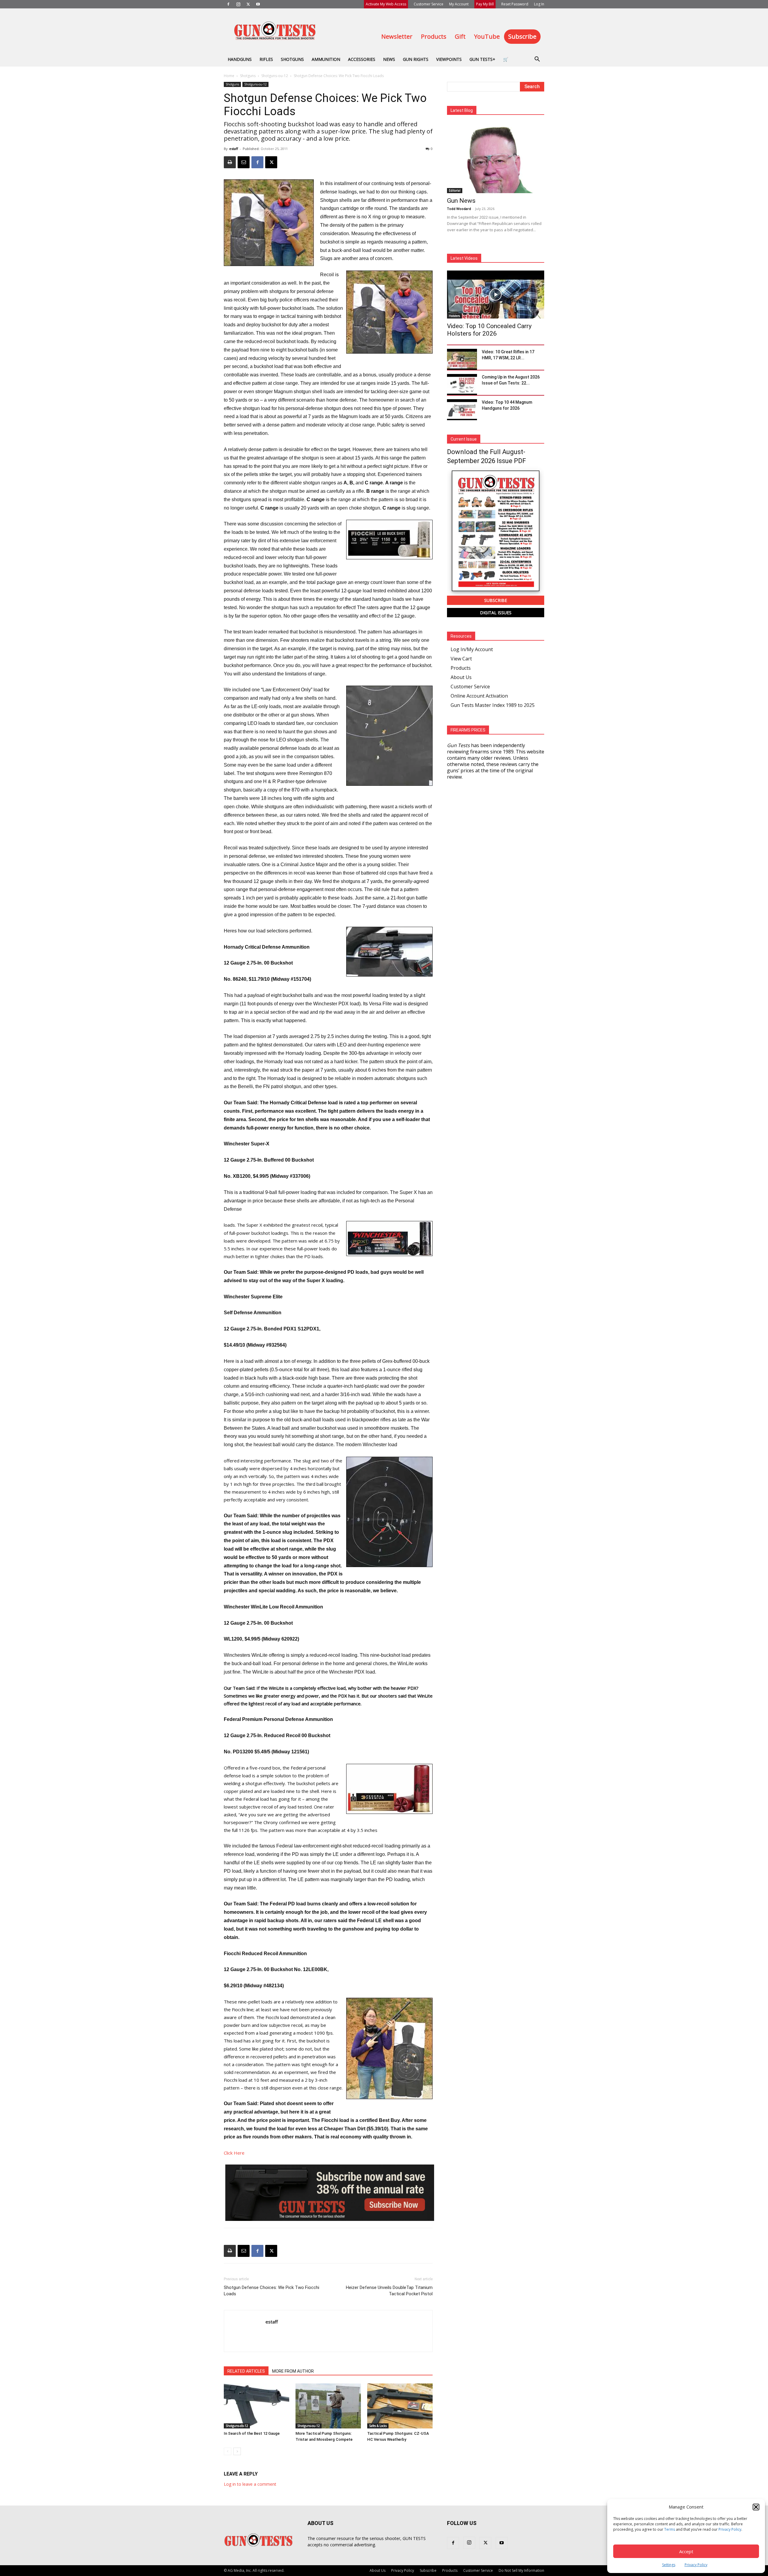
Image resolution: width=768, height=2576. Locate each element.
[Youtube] (258, 4)
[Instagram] (238, 4)
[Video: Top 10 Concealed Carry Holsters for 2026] (496, 295)
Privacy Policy (730, 2529)
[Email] (244, 162)
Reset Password (515, 4)
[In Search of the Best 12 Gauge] (256, 2406)
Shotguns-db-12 (237, 2426)
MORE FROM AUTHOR (293, 2371)
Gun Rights (416, 59)
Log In (539, 4)
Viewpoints (449, 59)
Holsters (454, 316)
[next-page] (237, 2451)
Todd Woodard (459, 209)
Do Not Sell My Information (521, 2570)
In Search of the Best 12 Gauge (252, 2433)
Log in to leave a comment (250, 2484)
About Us (461, 677)
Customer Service (429, 4)
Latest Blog (462, 110)
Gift (460, 36)
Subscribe (522, 36)
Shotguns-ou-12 (275, 76)
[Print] (230, 162)
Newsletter (397, 36)
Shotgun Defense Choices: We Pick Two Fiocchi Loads (271, 2291)
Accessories (362, 59)
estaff (234, 149)
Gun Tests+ (482, 59)
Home (229, 76)
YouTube (487, 36)
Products (434, 36)
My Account (459, 4)
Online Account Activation (479, 696)
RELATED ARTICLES (246, 2371)
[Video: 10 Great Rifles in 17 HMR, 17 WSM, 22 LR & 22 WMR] (462, 359)
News (389, 59)
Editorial (455, 190)
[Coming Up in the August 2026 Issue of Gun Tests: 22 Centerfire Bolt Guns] (462, 384)
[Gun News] (496, 158)
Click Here (234, 2153)
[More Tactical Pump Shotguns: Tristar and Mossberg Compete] (328, 2406)
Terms (670, 2529)
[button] (756, 2507)
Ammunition (326, 59)
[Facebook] (228, 4)
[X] (248, 4)
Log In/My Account (472, 649)
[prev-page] (228, 2451)
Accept (686, 2551)
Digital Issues (496, 613)
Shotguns (292, 59)
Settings (669, 2565)
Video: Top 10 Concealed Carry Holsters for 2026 (489, 330)
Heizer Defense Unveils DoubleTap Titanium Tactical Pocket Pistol (389, 2291)
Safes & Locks (378, 2426)
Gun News (461, 201)
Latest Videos (464, 258)
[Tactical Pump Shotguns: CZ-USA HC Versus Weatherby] (400, 2406)
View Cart (461, 659)
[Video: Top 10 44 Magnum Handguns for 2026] (462, 410)
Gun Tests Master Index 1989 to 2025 (493, 705)
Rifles (266, 59)
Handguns (240, 59)
